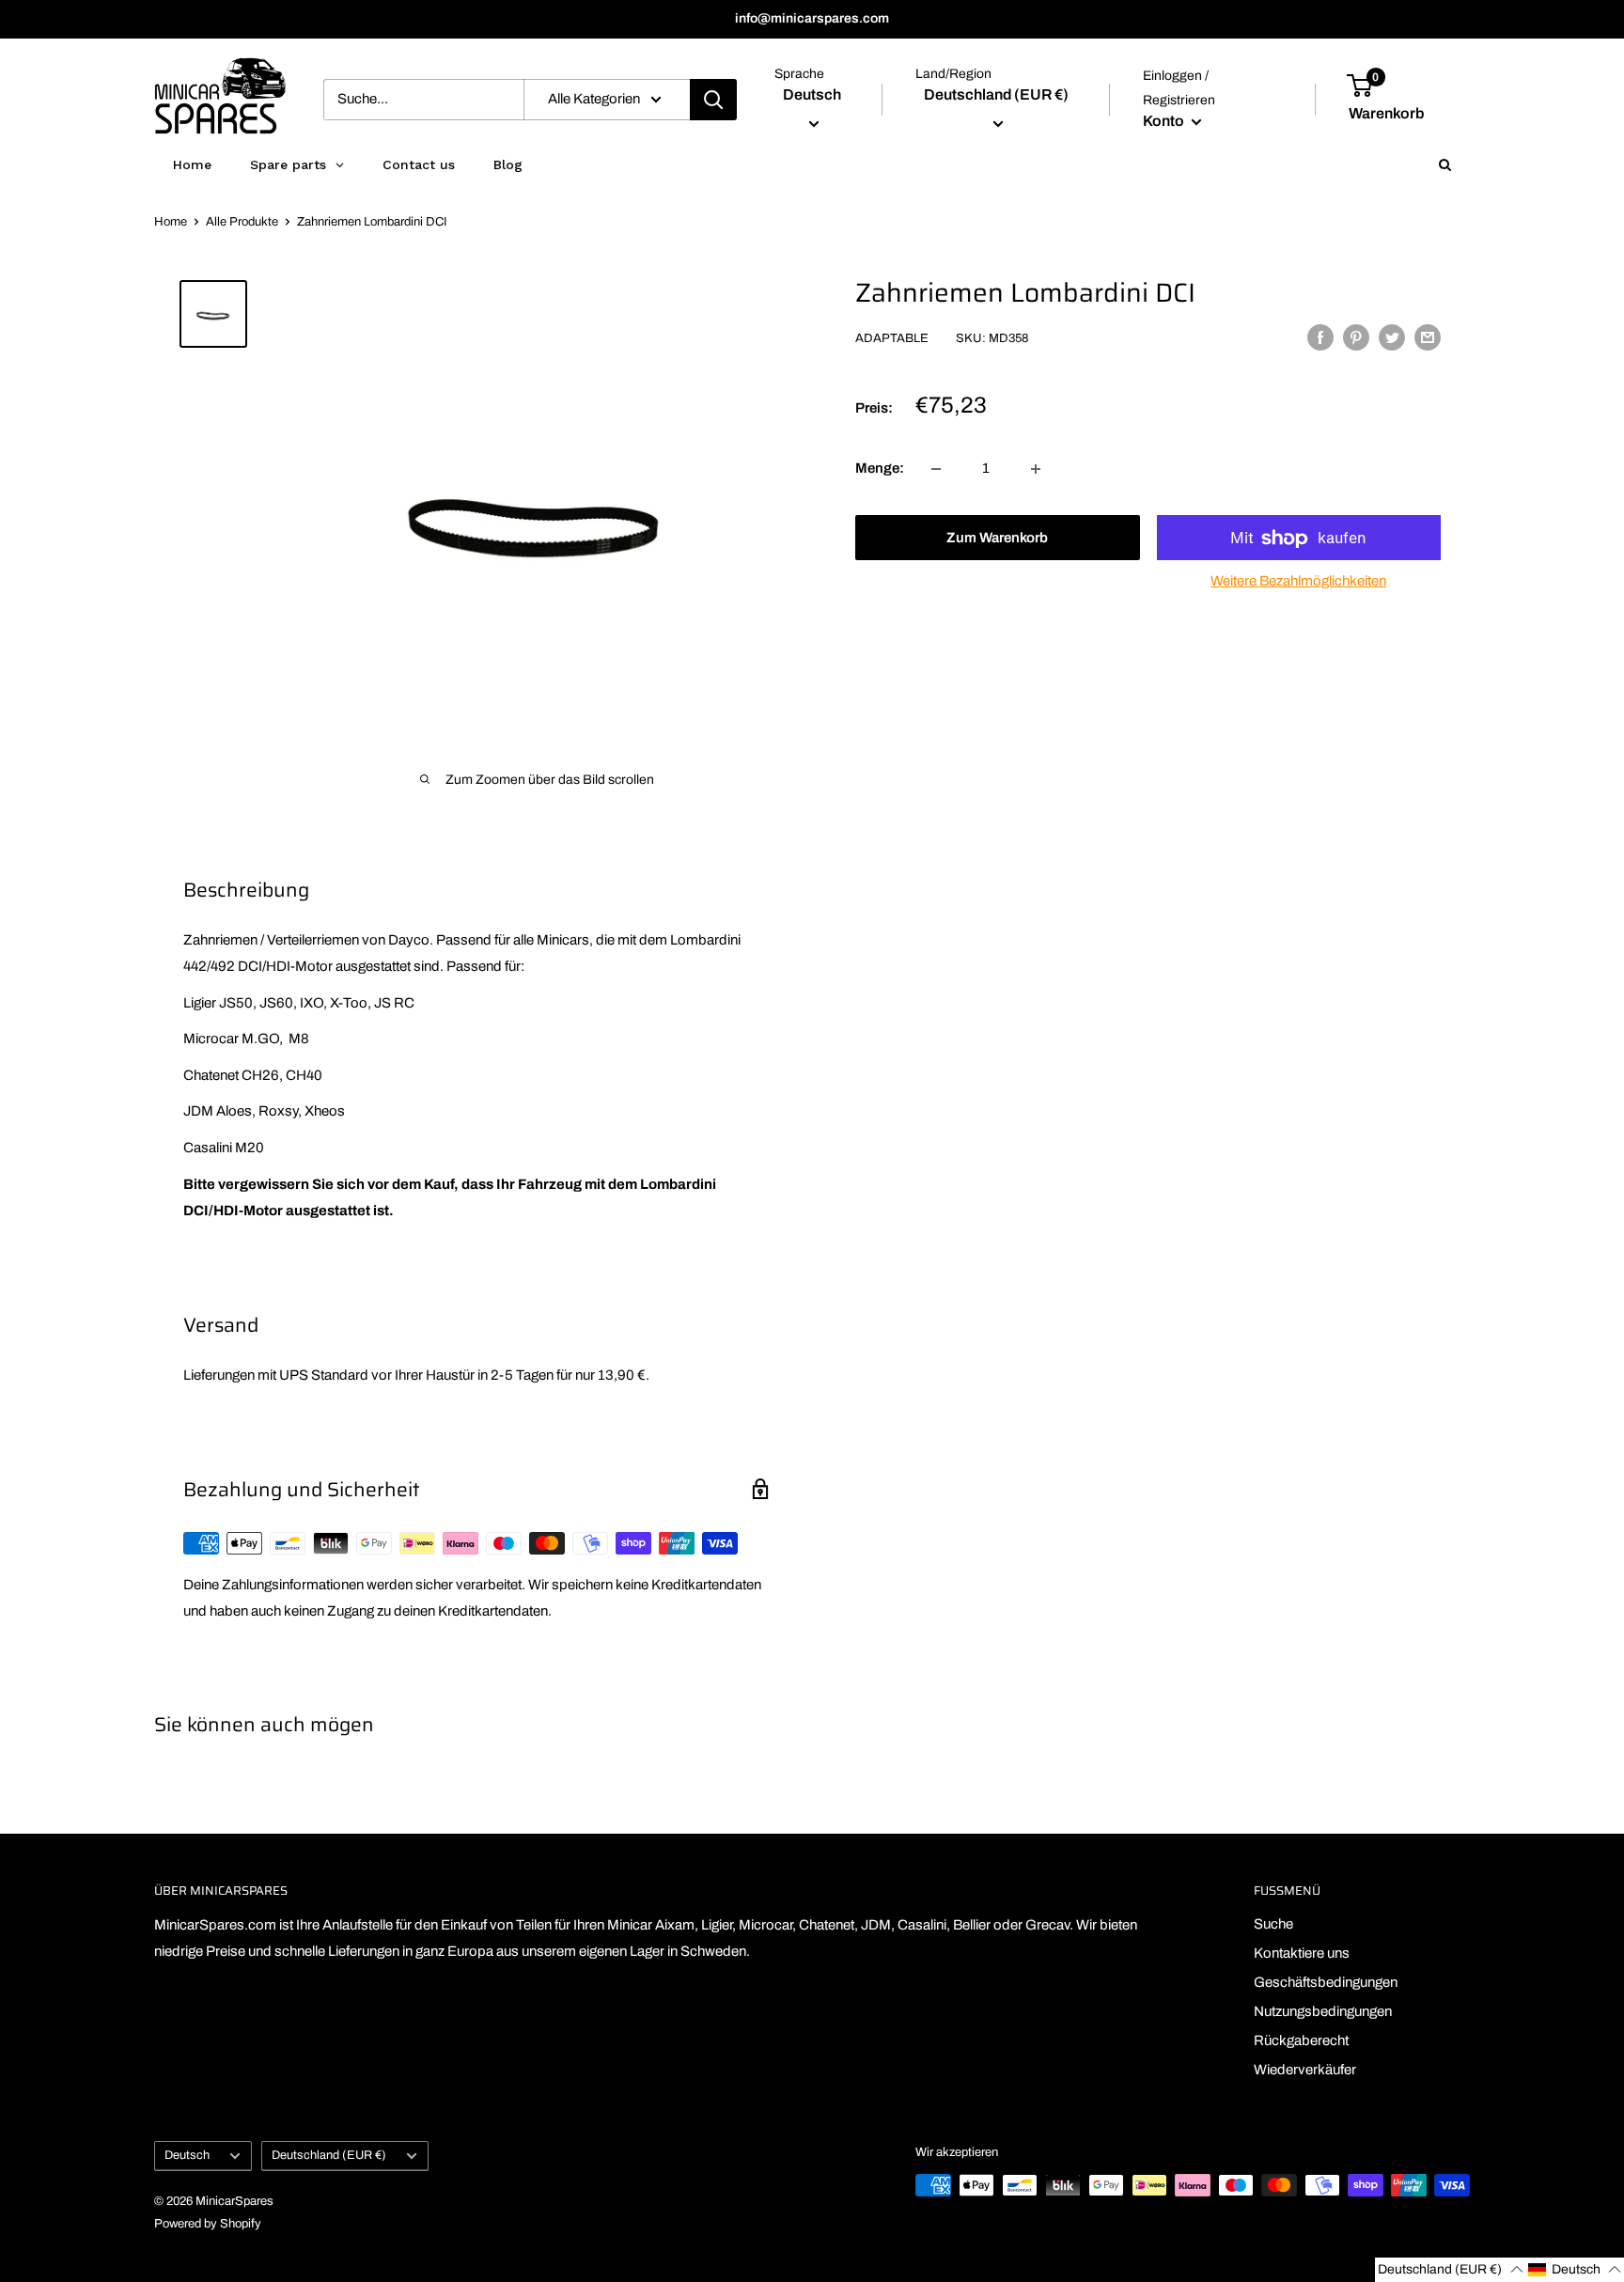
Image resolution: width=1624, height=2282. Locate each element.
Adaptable (892, 339)
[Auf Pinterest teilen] (1356, 337)
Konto (1165, 121)
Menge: (880, 469)
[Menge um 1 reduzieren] (936, 469)
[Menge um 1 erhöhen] (1036, 469)
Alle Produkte (242, 222)
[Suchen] (713, 100)
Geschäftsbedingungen (1326, 1982)
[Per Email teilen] (1428, 337)
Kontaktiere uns (1302, 1953)
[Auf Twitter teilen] (1392, 337)
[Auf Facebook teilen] (1320, 337)
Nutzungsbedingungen (1323, 2011)
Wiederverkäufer (1305, 2070)
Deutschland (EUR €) (329, 2155)
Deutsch (187, 2155)
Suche (1273, 1924)
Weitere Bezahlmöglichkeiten (1298, 582)
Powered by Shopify (208, 2224)
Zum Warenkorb (997, 539)
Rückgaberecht (1301, 2040)
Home (171, 222)
